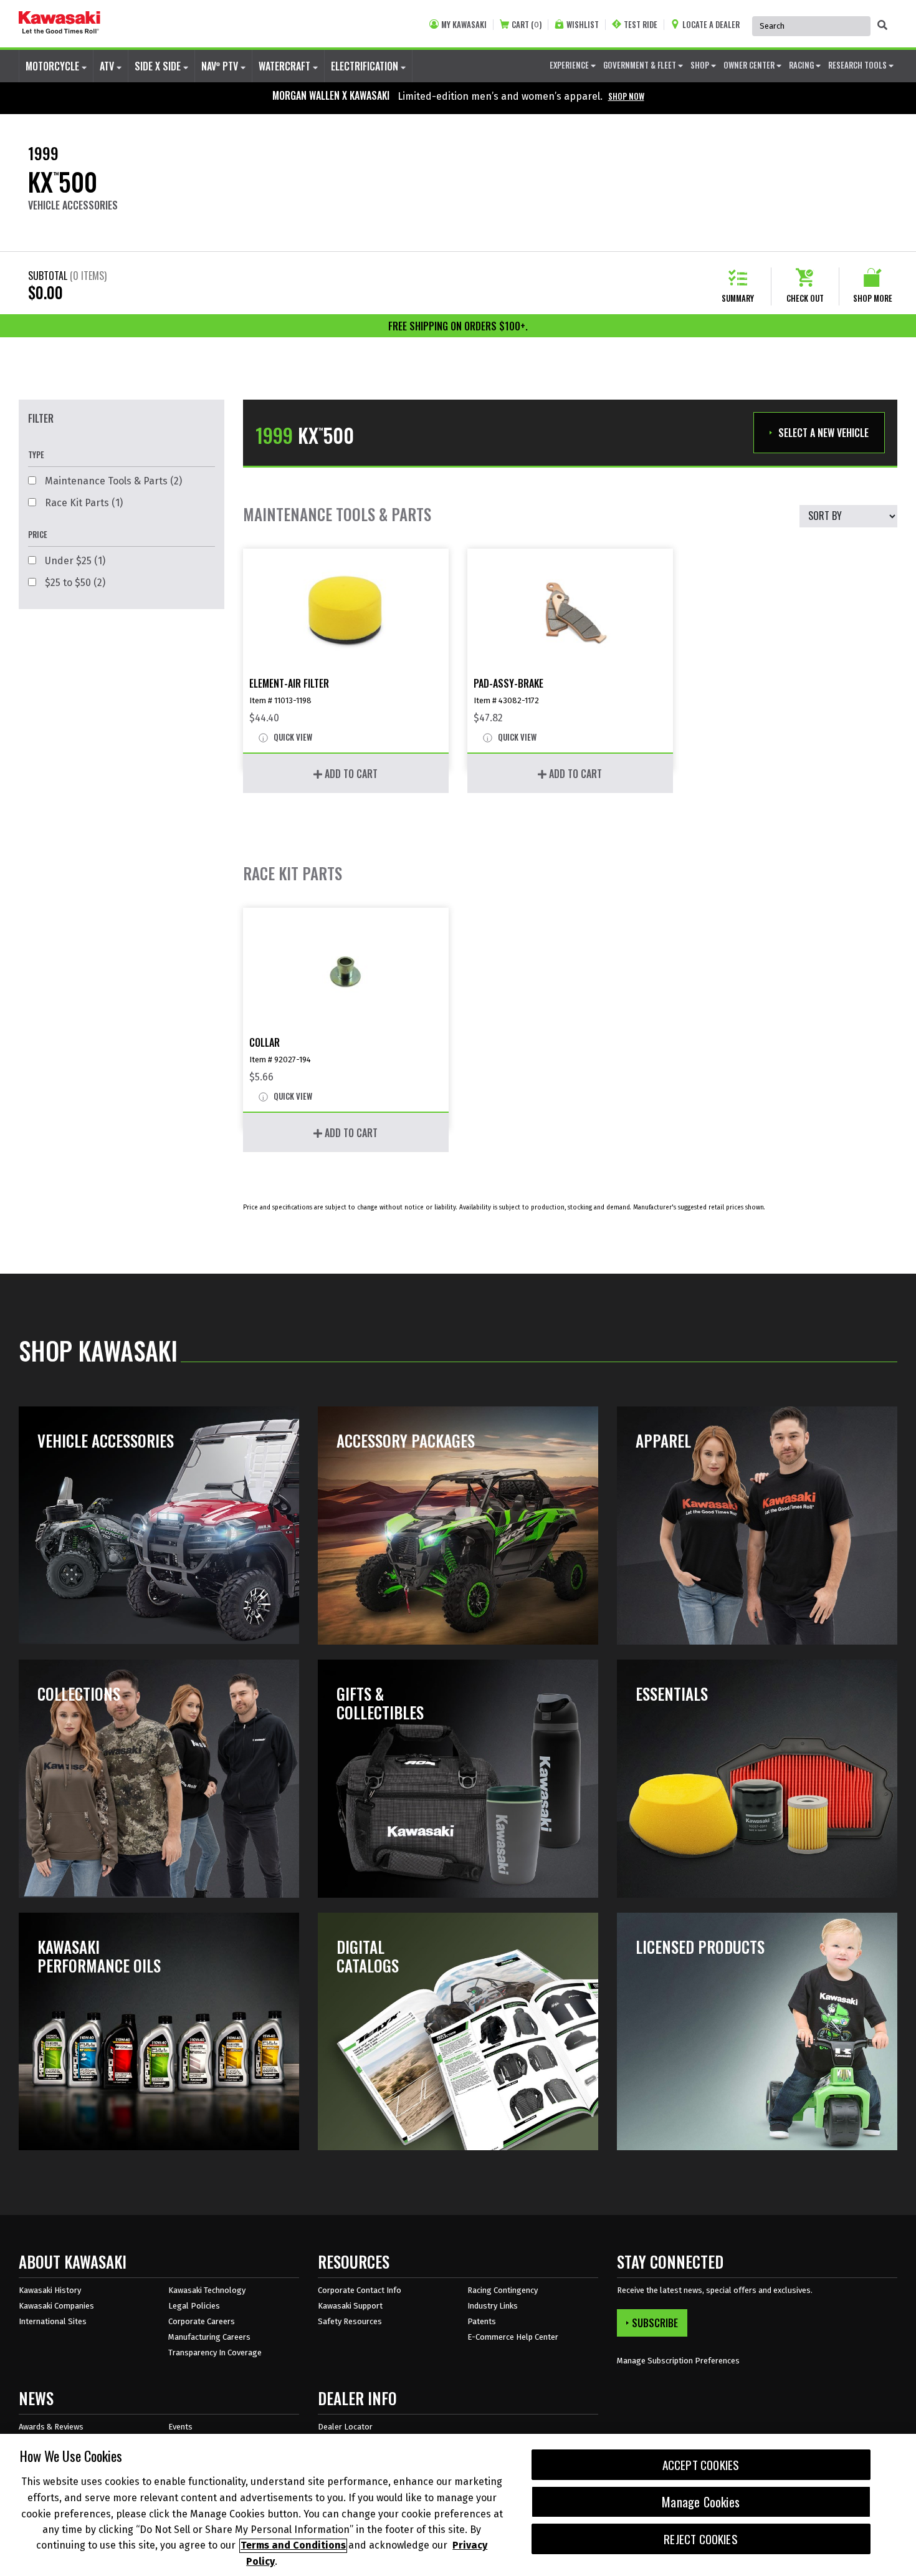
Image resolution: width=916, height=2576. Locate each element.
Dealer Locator (345, 2427)
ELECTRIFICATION (366, 66)
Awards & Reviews (51, 2427)
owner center (750, 65)
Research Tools (858, 65)
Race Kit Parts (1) (83, 503)
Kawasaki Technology (207, 2290)
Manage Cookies (701, 2502)
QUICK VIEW (292, 738)
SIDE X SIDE (159, 66)
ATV (108, 66)
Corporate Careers (202, 2321)
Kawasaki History (50, 2290)
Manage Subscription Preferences (678, 2361)
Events (180, 2427)
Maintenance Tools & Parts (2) (112, 481)
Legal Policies (194, 2306)
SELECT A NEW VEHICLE (823, 433)
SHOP (701, 65)
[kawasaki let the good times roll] (60, 24)
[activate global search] (882, 25)
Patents (482, 2321)
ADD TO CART (350, 774)
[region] (458, 2505)
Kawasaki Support (350, 2306)
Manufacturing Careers (209, 2337)
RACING (802, 65)
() (527, 25)
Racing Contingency (503, 2290)
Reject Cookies (701, 2539)
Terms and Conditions (293, 2546)
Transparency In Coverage (215, 2353)
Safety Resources (350, 2321)
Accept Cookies (701, 2465)
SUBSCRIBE (655, 2323)
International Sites (53, 2321)
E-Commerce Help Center (513, 2337)
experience (570, 65)
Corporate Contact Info (360, 2290)
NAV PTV (221, 66)
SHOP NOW (626, 96)
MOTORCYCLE (54, 66)
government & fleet (641, 65)
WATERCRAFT (286, 66)
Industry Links (493, 2306)
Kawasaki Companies (56, 2306)
